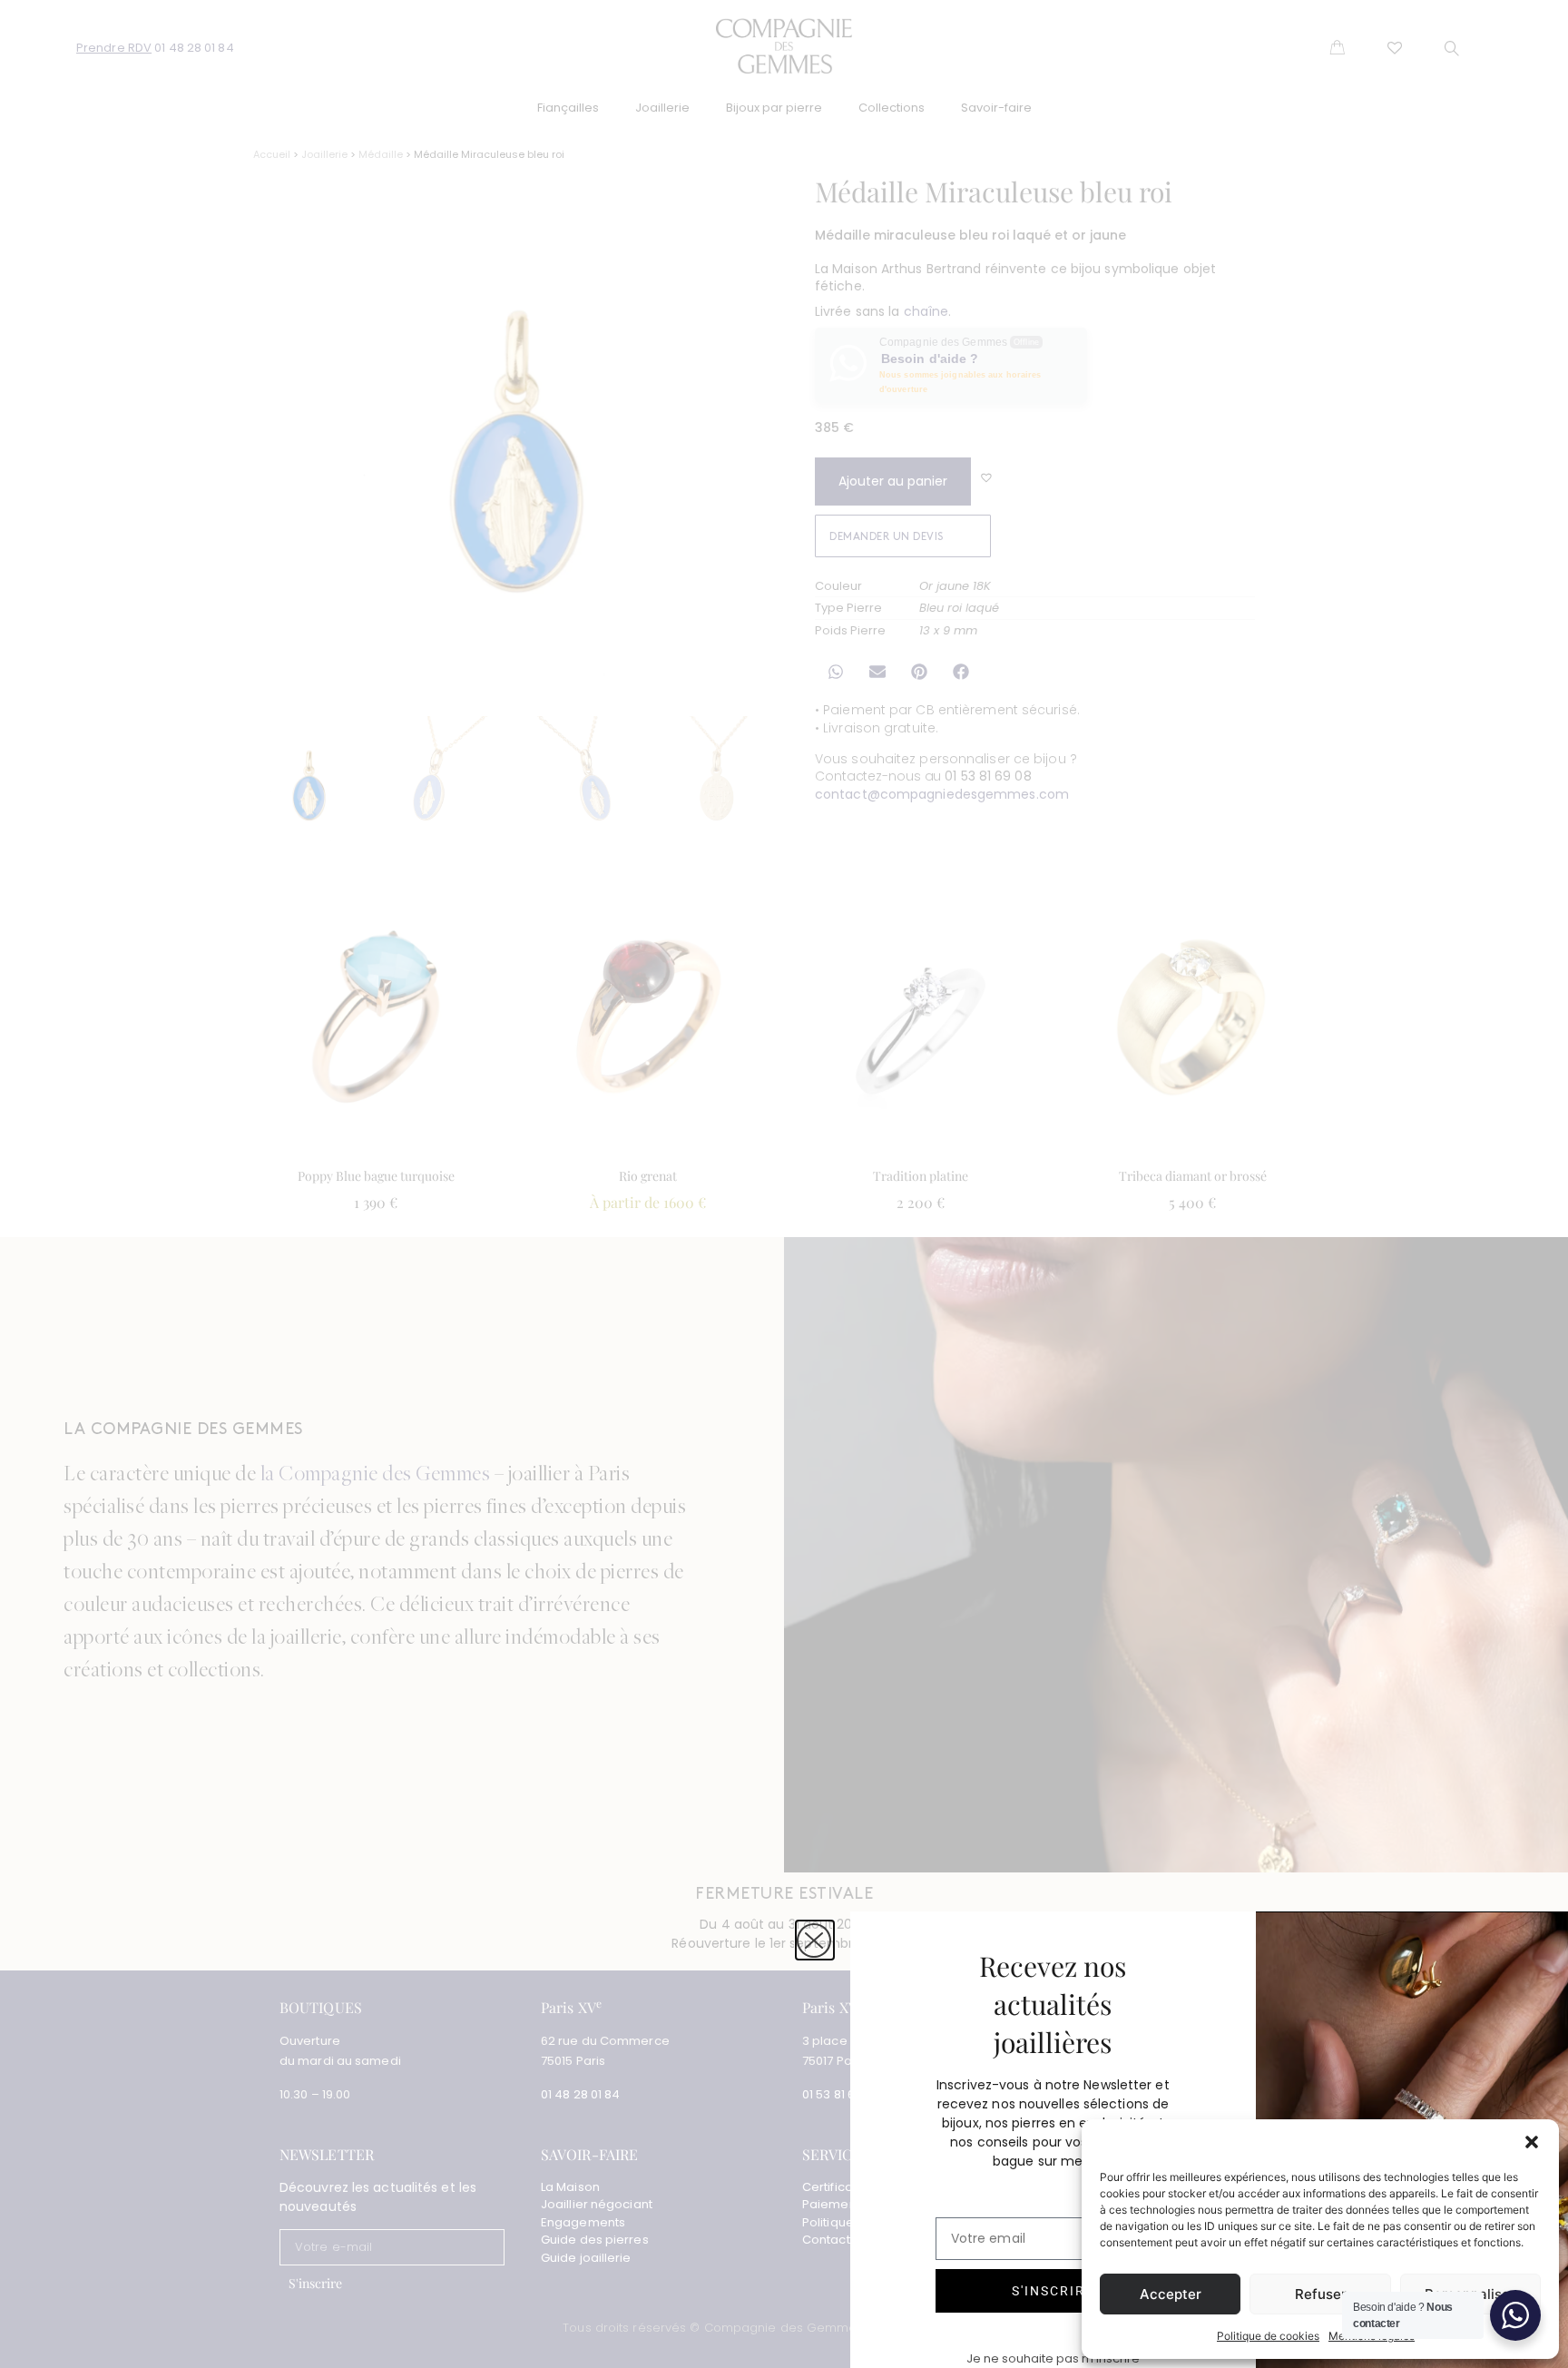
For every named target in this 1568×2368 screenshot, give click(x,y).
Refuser (1321, 2294)
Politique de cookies (1268, 2336)
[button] (1532, 2142)
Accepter (1171, 2294)
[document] (784, 1184)
